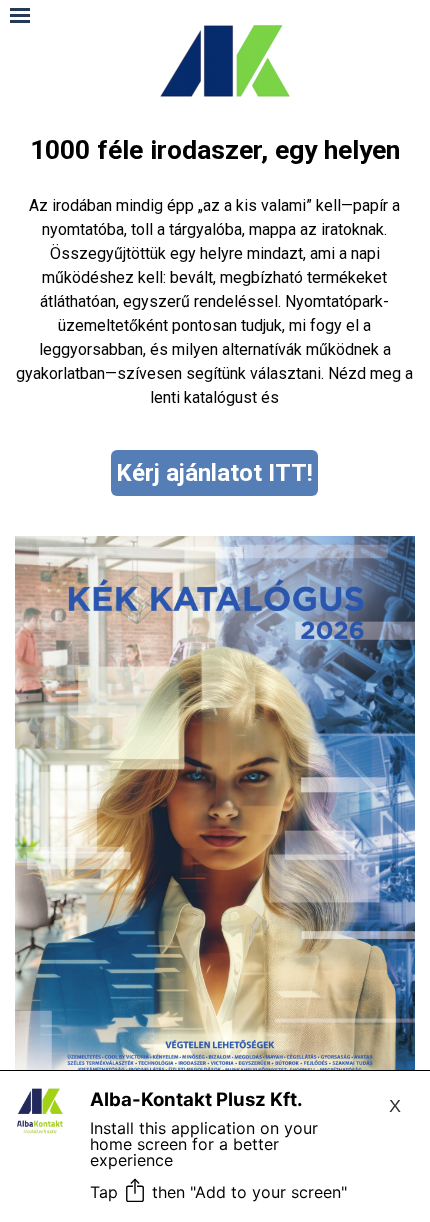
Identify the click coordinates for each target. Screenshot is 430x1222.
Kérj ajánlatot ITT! (214, 473)
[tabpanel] (215, 270)
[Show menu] (20, 15)
